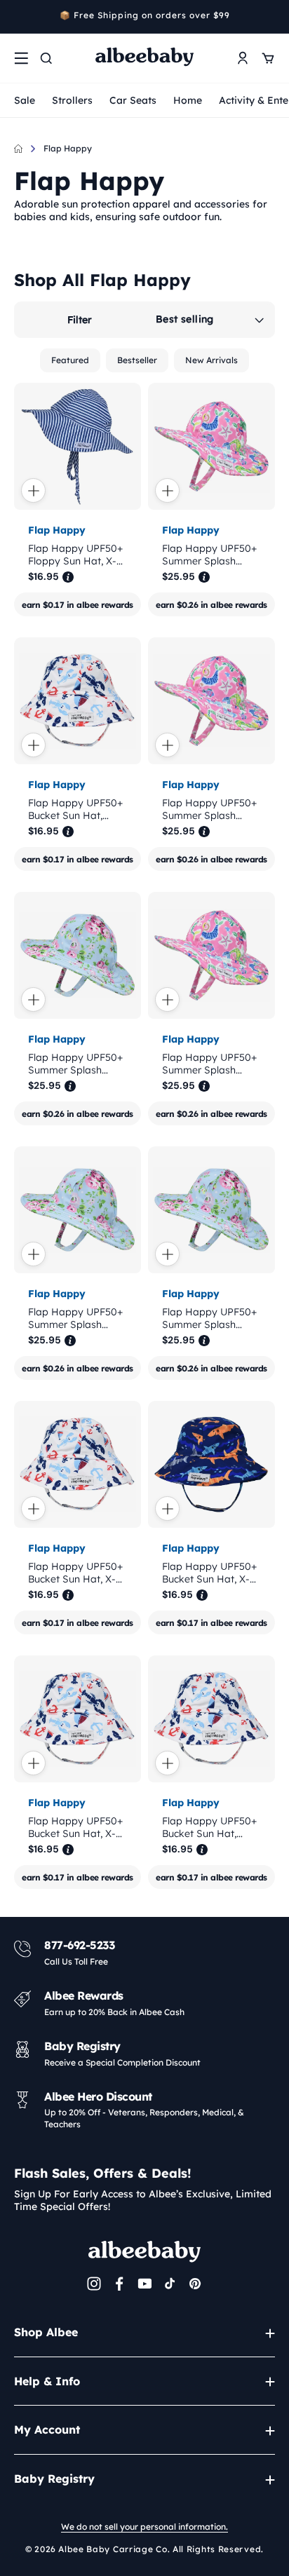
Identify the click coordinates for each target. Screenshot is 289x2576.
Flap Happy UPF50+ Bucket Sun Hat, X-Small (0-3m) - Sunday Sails (75, 1573)
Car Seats (133, 100)
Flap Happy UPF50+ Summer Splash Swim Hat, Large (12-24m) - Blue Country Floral (211, 1318)
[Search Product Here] (46, 58)
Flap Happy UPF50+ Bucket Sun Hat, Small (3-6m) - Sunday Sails (209, 1827)
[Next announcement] (270, 17)
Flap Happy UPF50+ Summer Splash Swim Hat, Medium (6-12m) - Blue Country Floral (75, 1318)
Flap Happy (68, 148)
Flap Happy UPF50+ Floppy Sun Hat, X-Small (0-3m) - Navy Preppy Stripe (76, 555)
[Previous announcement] (19, 17)
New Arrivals (211, 360)
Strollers (72, 100)
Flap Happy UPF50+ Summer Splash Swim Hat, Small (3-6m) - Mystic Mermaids (209, 809)
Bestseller (137, 360)
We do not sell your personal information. (144, 2527)
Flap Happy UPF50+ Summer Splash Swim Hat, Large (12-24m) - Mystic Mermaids (211, 555)
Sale (25, 100)
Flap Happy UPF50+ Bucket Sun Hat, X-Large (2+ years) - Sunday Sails (75, 1827)
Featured (70, 360)
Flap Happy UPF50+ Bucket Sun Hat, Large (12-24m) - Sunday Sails (75, 809)
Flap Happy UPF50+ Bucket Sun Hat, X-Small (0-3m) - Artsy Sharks (209, 1573)
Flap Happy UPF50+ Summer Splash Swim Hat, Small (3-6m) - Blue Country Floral (75, 1064)
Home (188, 100)
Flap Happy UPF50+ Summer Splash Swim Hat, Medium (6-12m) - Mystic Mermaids (209, 1064)
